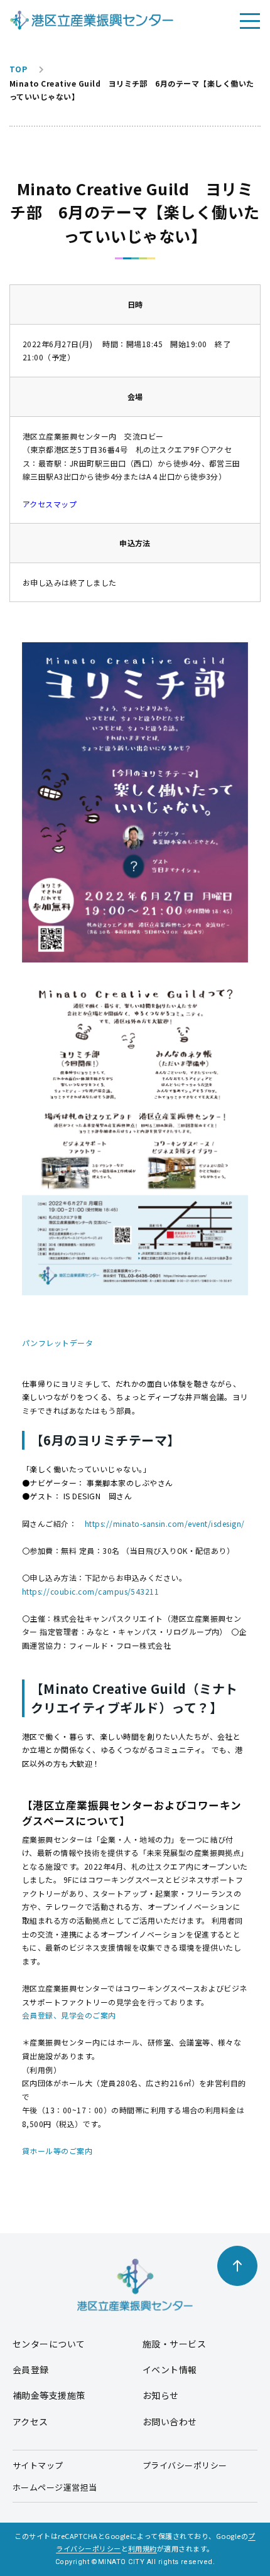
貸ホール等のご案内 (57, 2151)
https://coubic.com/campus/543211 (90, 1591)
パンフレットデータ (57, 1343)
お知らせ (161, 2395)
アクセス (30, 2422)
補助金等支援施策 (49, 2395)
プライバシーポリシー (185, 2465)
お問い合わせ (170, 2422)
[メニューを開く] (250, 20)
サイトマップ (38, 2465)
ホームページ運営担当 (55, 2487)
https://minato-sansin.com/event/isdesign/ (165, 1523)
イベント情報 (170, 2369)
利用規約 (143, 2548)
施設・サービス (174, 2344)
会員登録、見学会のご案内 (69, 2015)
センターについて (49, 2344)
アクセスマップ (50, 504)
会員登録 (31, 2369)
